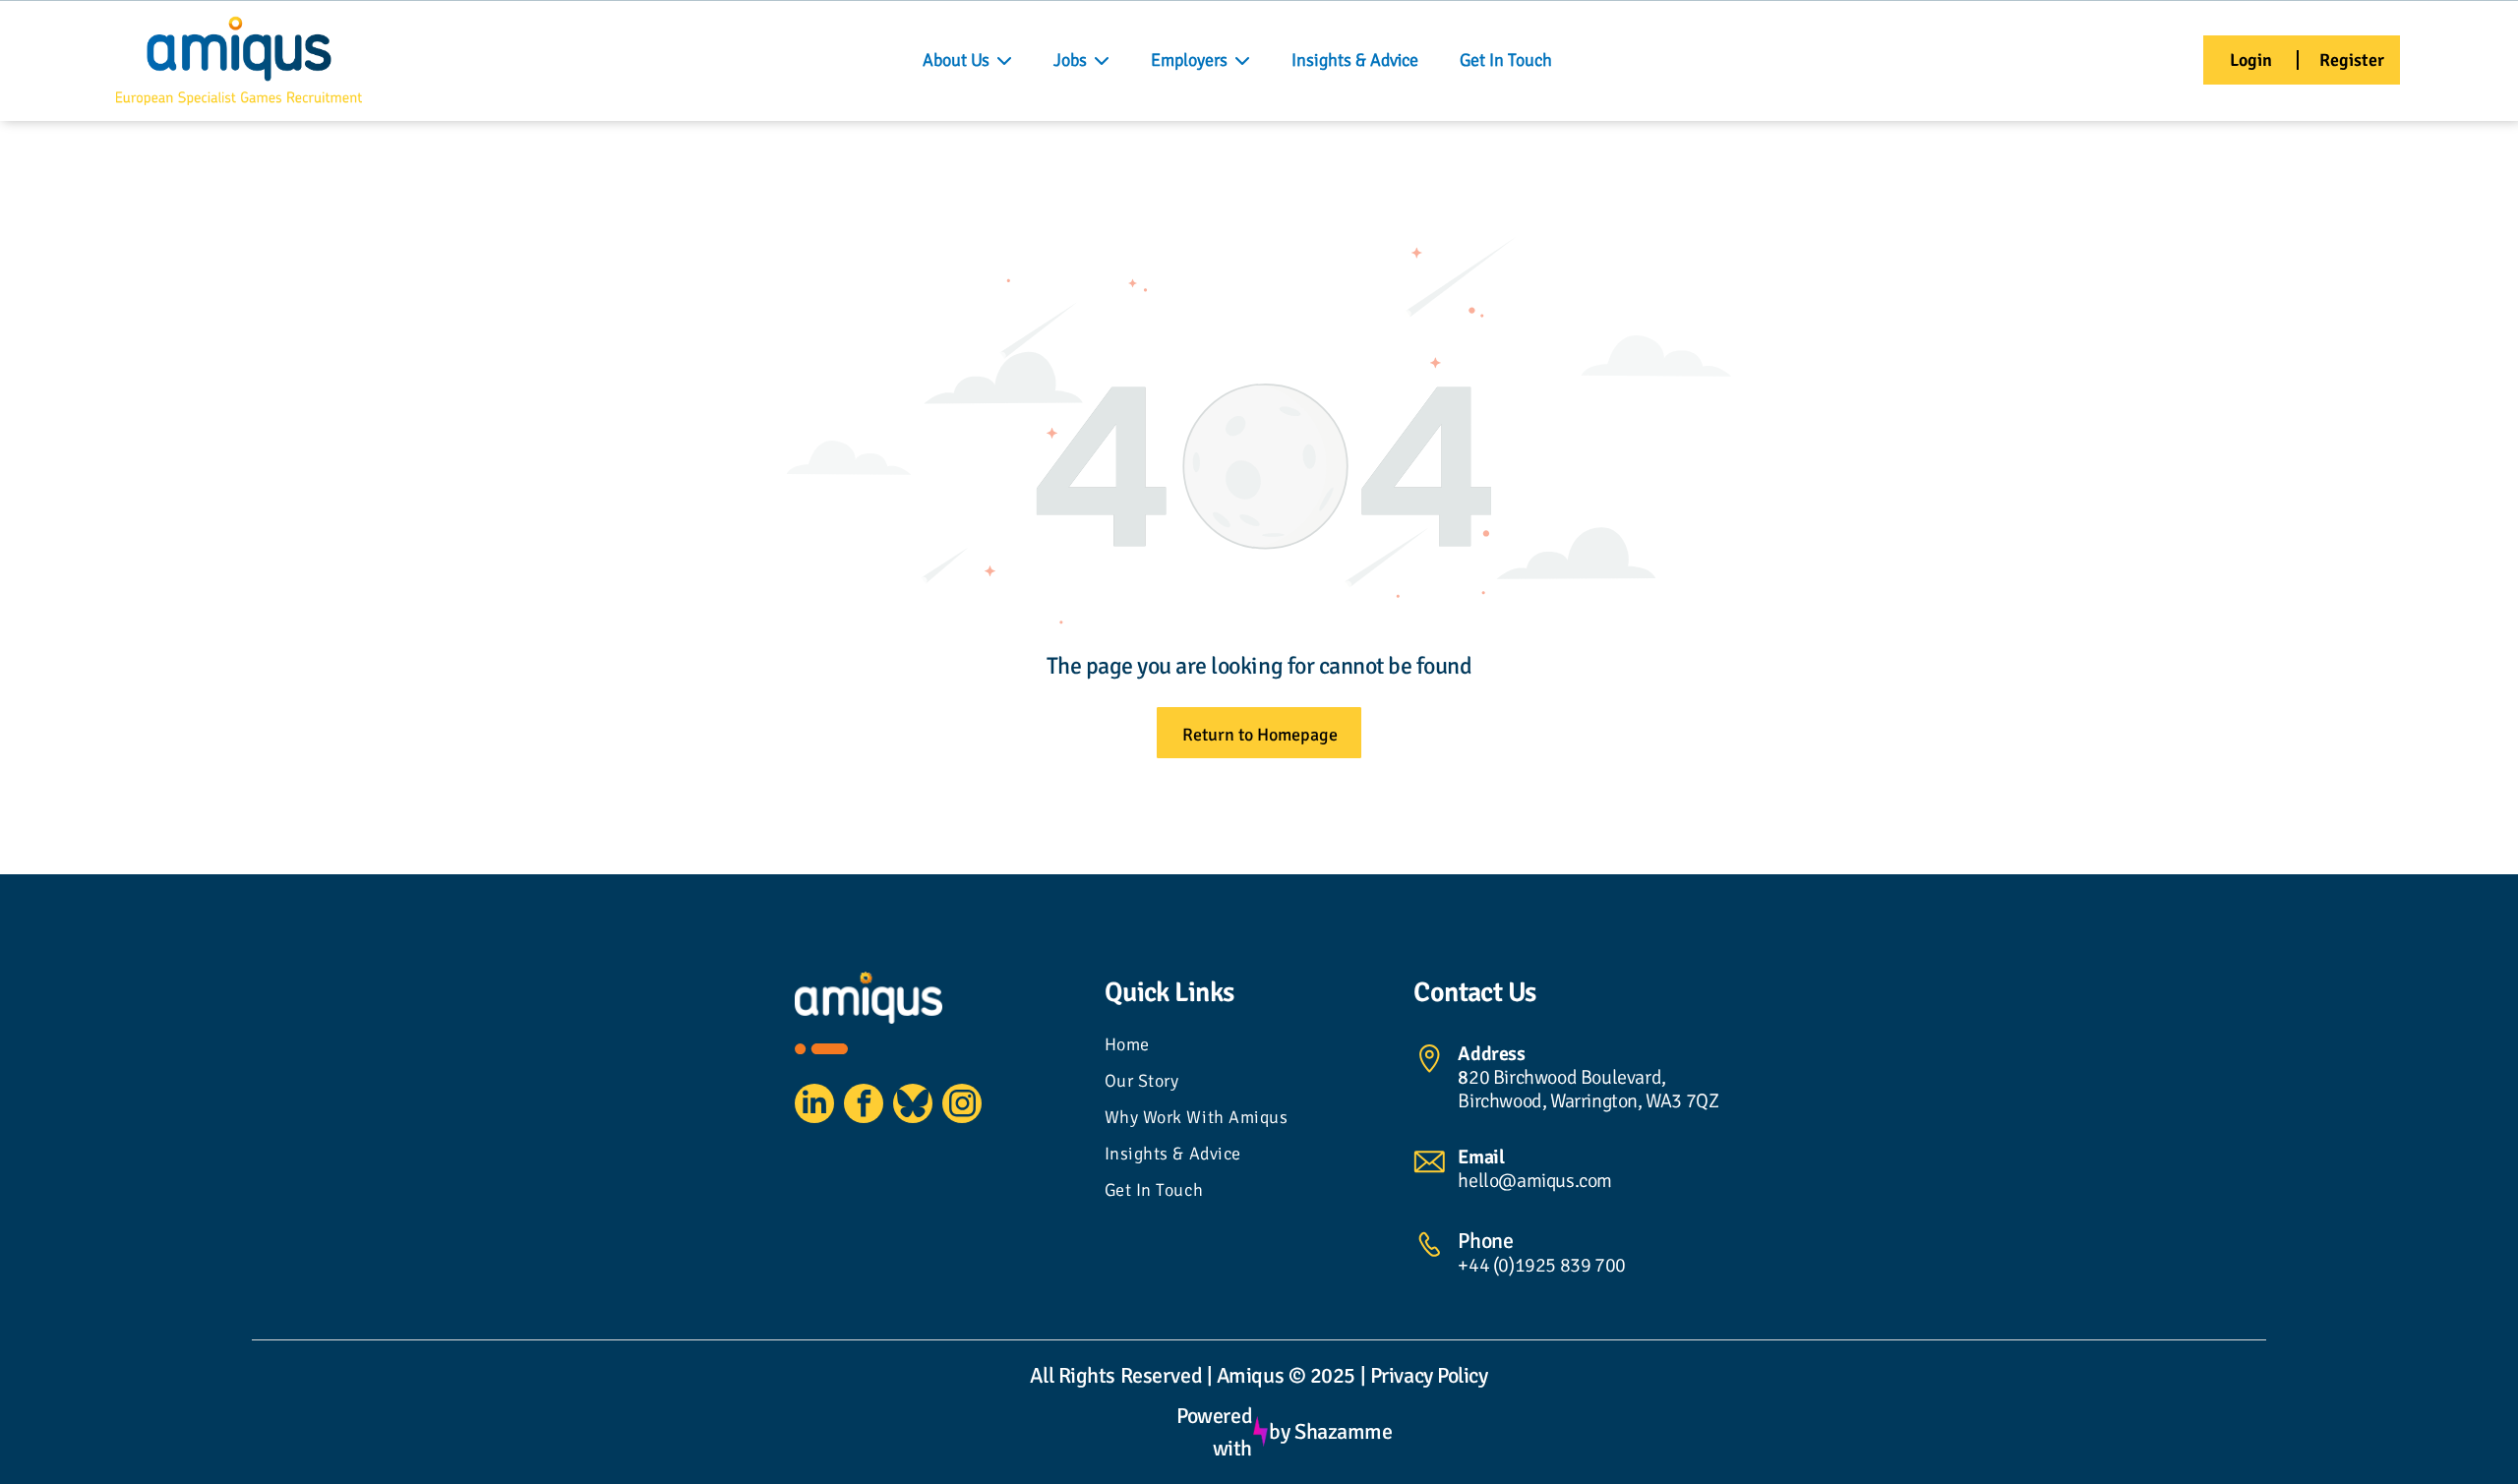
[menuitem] (1259, 1047)
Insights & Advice (1355, 60)
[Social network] (913, 1106)
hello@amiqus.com (1535, 1181)
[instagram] (962, 1106)
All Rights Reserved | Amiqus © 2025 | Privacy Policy (1259, 1375)
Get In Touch (1506, 60)
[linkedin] (814, 1106)
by (1279, 1431)
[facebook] (864, 1106)
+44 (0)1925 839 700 (1541, 1265)
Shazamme (1343, 1431)
